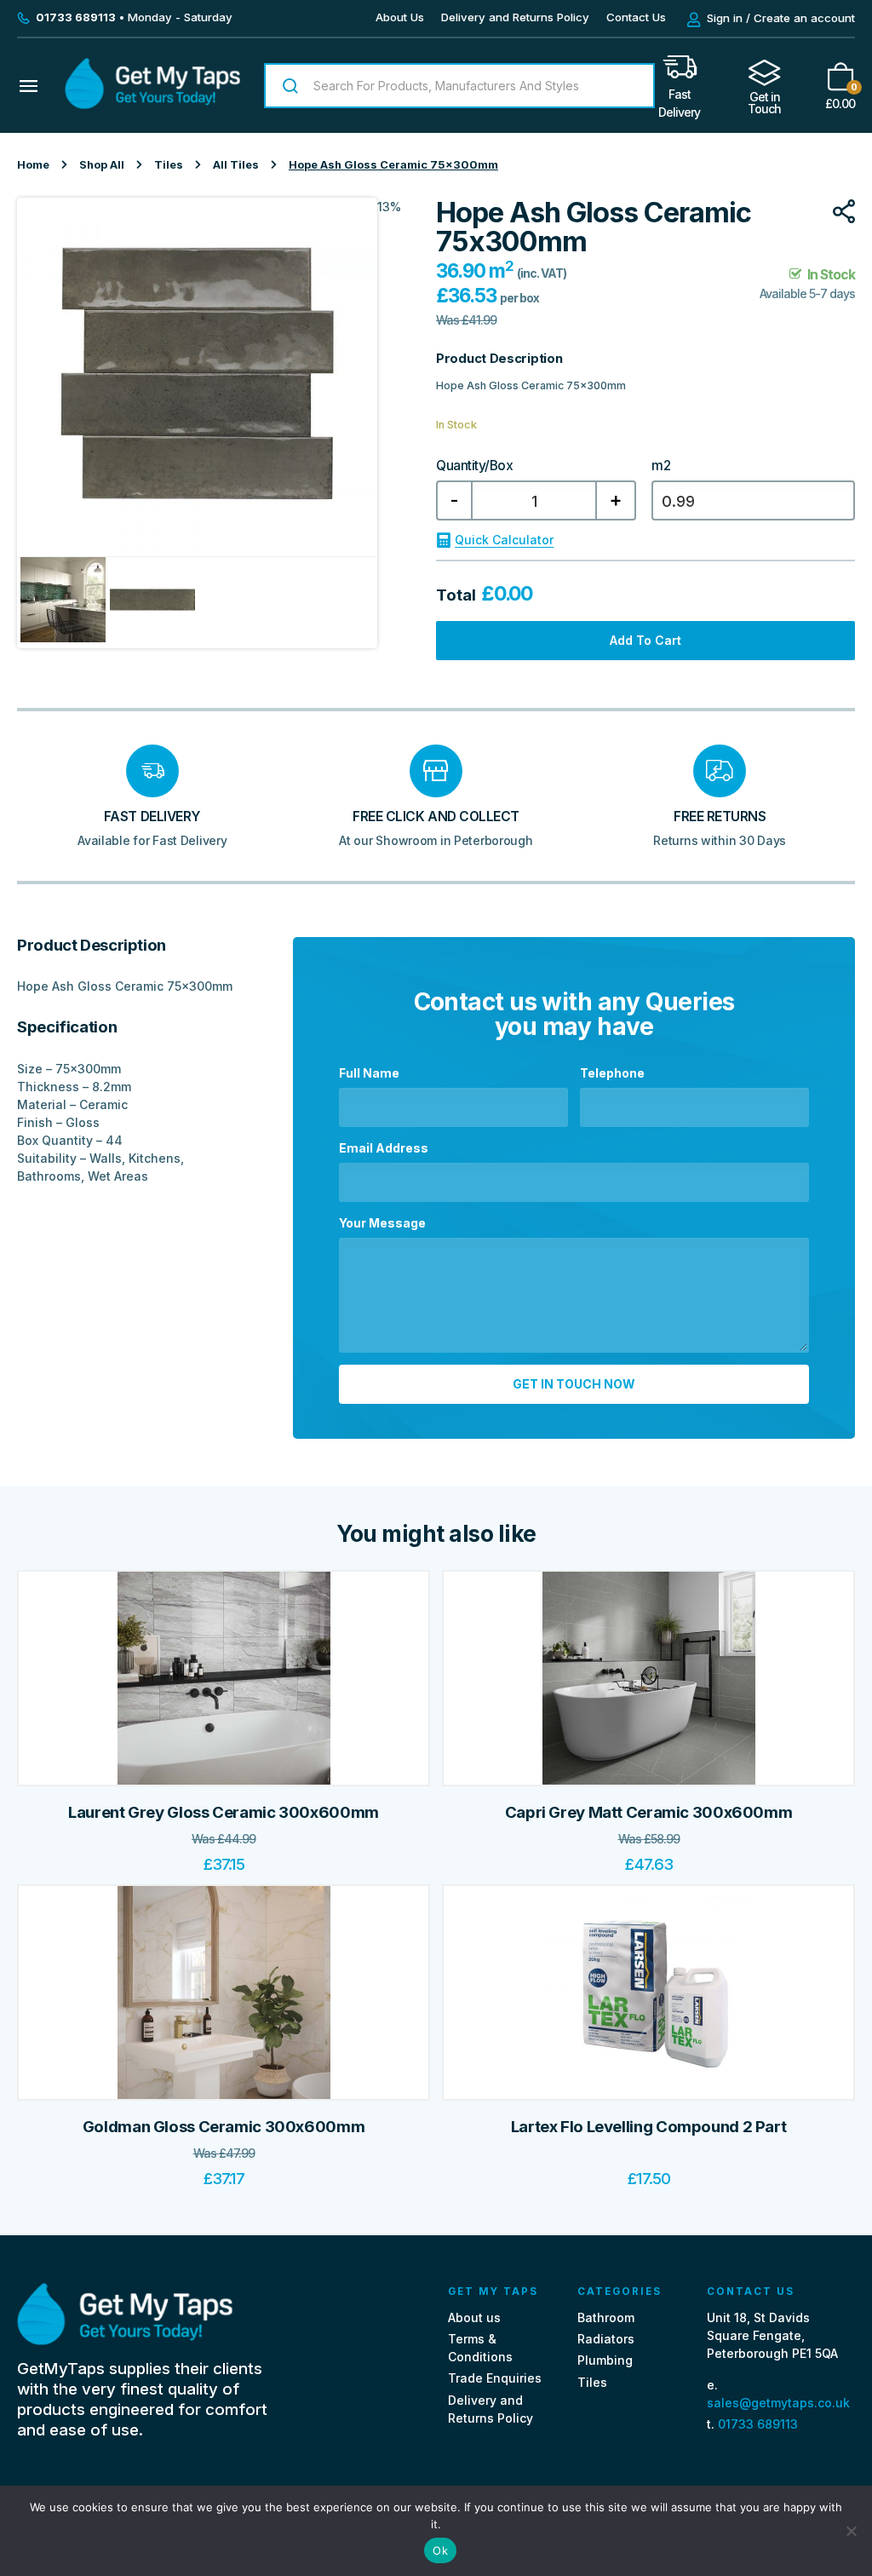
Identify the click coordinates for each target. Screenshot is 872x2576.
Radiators (606, 2339)
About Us (400, 17)
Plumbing (605, 2360)
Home (33, 165)
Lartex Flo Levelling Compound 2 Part (649, 2127)
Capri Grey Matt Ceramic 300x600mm (649, 1812)
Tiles (169, 165)
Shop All (102, 165)
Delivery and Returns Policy (515, 17)
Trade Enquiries (495, 2378)
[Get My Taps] (152, 104)
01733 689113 (758, 2424)
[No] (851, 2531)
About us (474, 2317)
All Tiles (236, 165)
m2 (661, 466)
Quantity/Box (474, 466)
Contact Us (636, 17)
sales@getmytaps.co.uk (778, 2403)
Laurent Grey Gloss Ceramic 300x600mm (224, 1812)
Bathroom (606, 2317)
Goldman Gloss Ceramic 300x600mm (224, 2127)
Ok (440, 2550)
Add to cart (645, 640)
